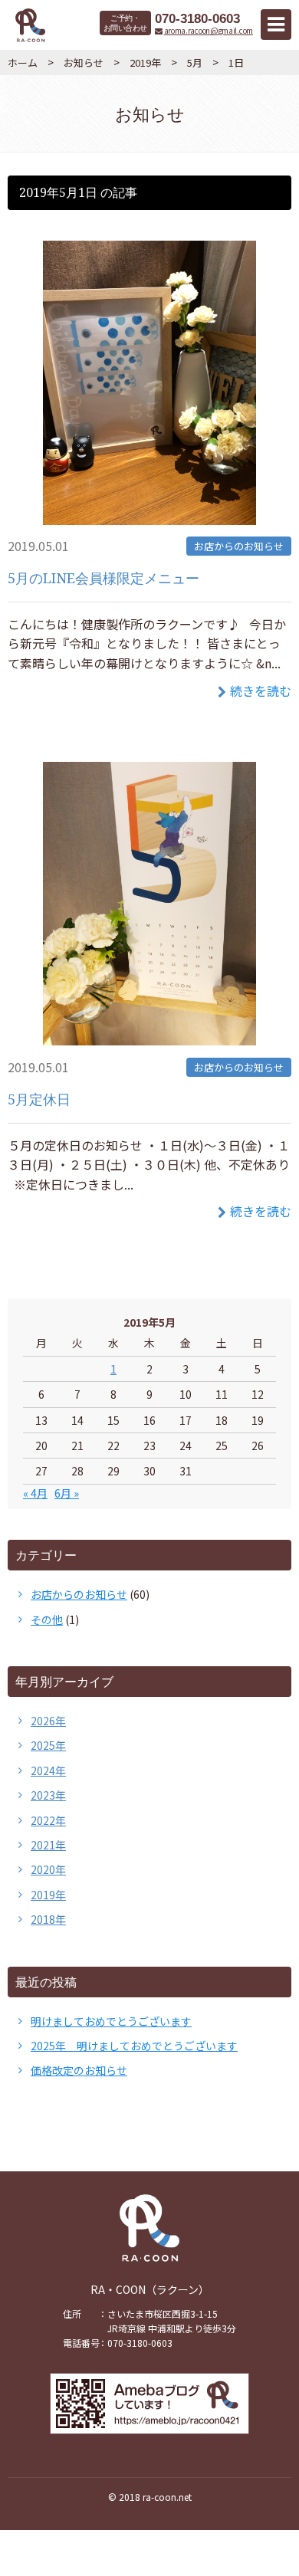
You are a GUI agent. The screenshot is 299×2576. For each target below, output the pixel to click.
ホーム (23, 62)
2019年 (145, 62)
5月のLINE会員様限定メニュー (103, 578)
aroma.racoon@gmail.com (209, 31)
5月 (195, 62)
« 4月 (35, 1493)
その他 (47, 1619)
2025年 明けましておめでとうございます (134, 2046)
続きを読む (261, 691)
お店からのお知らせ (239, 546)
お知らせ (84, 62)
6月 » (67, 1493)
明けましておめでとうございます (111, 2021)
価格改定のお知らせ (79, 2070)
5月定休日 (39, 1099)
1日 (236, 62)
